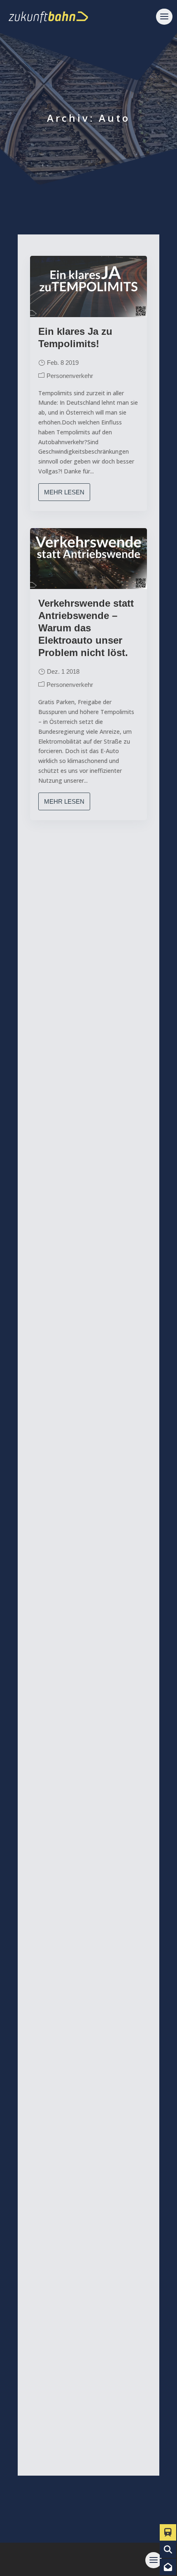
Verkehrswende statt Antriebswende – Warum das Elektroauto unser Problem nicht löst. (86, 628)
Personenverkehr (70, 376)
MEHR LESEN (64, 492)
